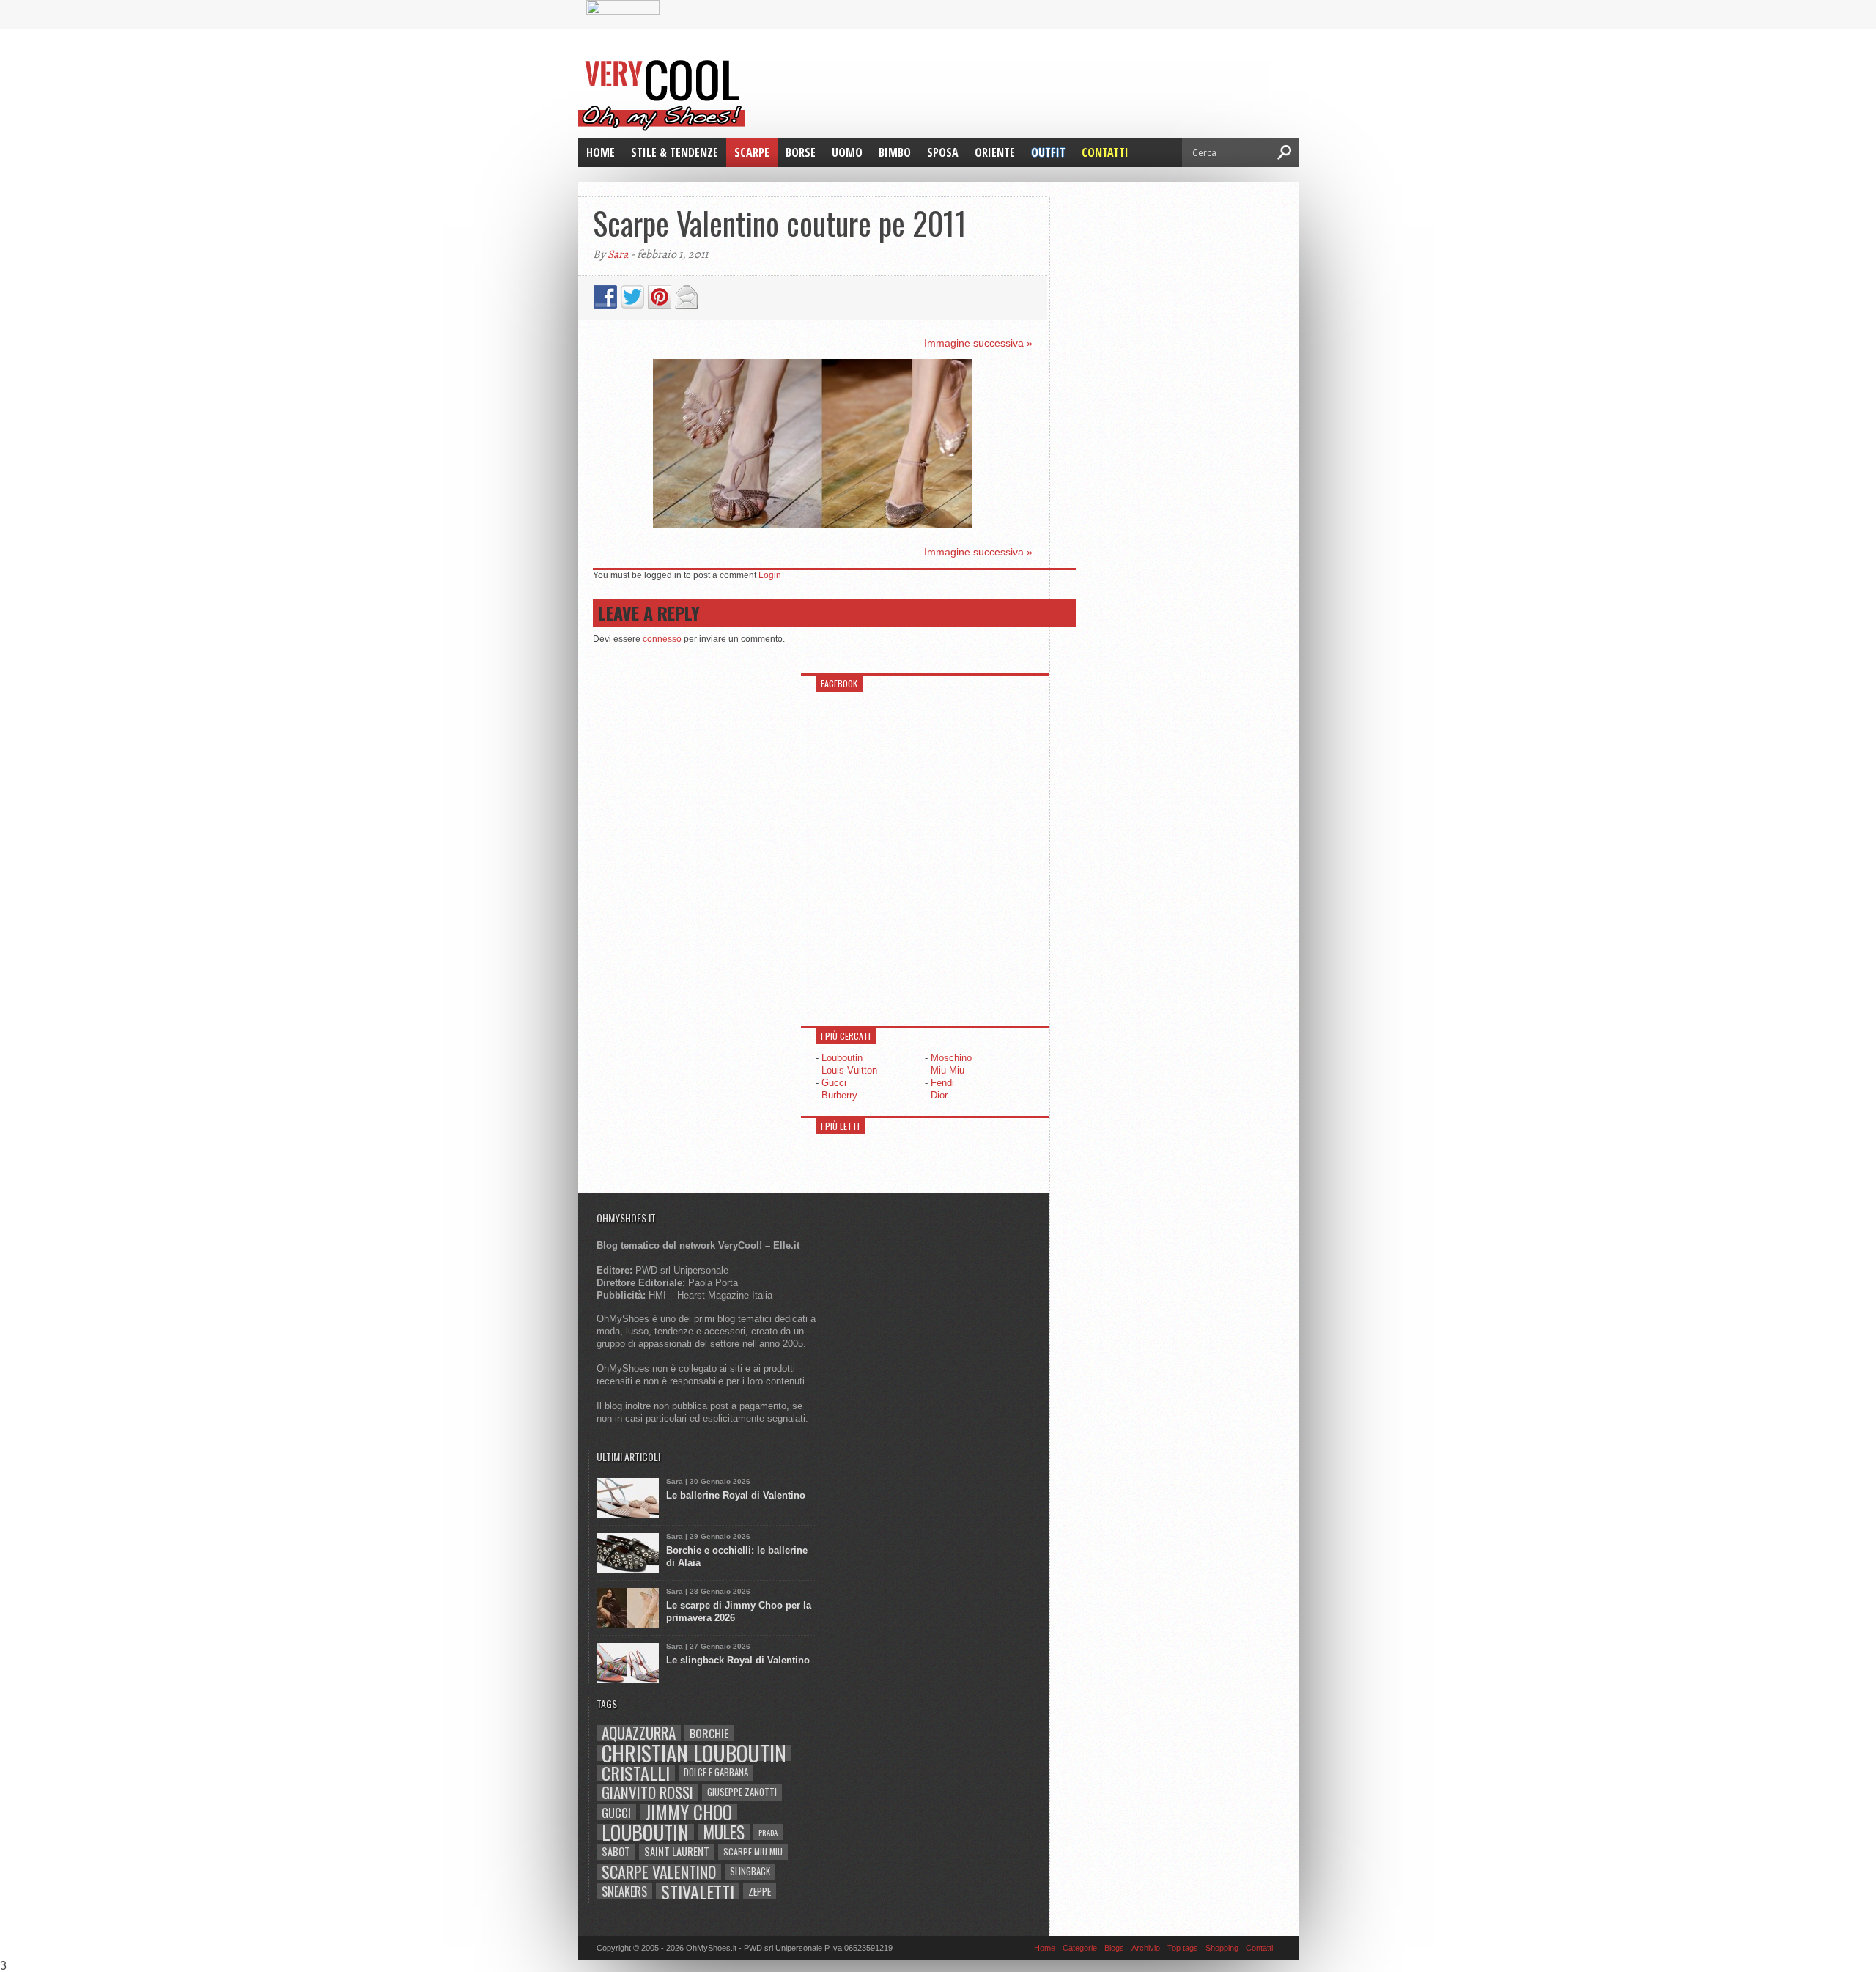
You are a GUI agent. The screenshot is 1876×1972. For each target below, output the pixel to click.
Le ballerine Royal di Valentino (736, 1495)
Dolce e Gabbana (716, 1772)
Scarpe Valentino (659, 1872)
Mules (724, 1832)
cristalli (636, 1773)
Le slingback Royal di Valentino (738, 1660)
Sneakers (624, 1891)
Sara (618, 254)
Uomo (847, 152)
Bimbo (895, 152)
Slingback (750, 1871)
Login (770, 575)
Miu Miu (948, 1070)
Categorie (1080, 1948)
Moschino (951, 1058)
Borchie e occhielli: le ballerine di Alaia (737, 1556)
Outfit (1048, 152)
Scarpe (752, 152)
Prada (768, 1832)
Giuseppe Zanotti (742, 1792)
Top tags (1183, 1948)
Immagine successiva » (978, 343)
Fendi (942, 1083)
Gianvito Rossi (647, 1792)
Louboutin (842, 1058)
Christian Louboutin (694, 1753)
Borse (801, 152)
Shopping (1222, 1948)
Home (601, 152)
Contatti (1105, 152)
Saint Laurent (677, 1851)
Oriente (995, 152)
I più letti (840, 1126)
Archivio (1146, 1948)
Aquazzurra (639, 1733)
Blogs (1114, 1948)
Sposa (943, 152)
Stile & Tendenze (675, 152)
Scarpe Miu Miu (753, 1851)
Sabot (616, 1851)
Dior (939, 1095)
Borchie (709, 1733)
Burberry (839, 1095)
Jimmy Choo (688, 1812)
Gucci (834, 1083)
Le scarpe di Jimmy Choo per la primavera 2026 (739, 1611)
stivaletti (698, 1891)
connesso (662, 639)
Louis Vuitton (849, 1070)
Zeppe (760, 1891)
